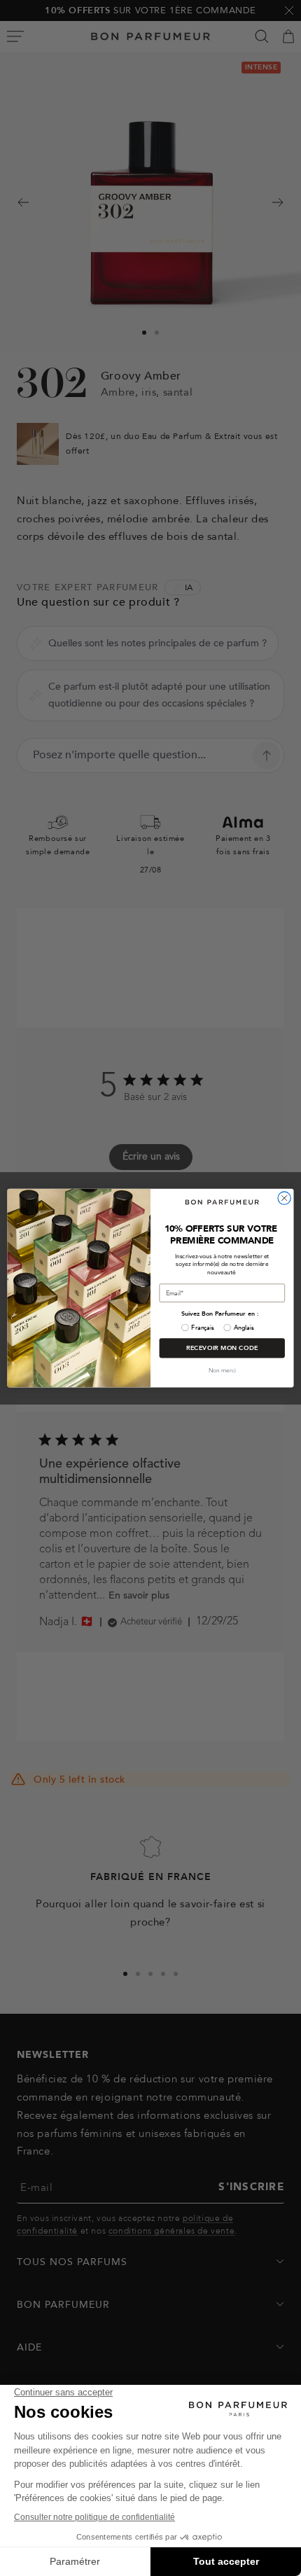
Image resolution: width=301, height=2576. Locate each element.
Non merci (222, 1371)
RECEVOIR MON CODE (222, 1348)
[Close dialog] (284, 1198)
